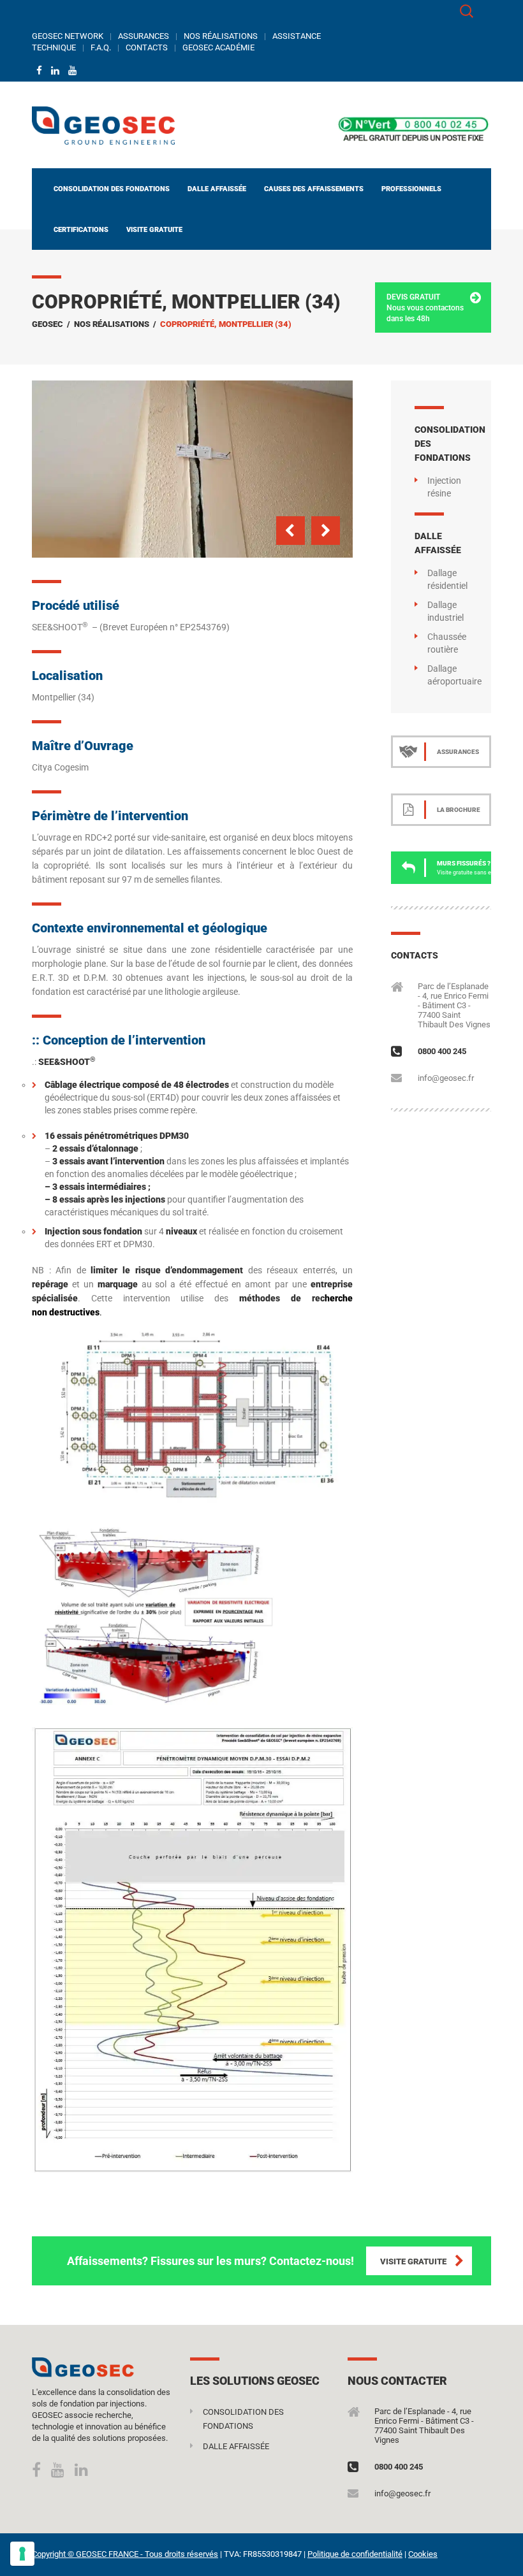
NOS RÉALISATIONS (221, 36)
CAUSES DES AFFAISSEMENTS (314, 189)
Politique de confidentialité (355, 2554)
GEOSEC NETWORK (68, 36)
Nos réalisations (112, 324)
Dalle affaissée (217, 189)
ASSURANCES (144, 36)
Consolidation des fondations (112, 189)
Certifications (81, 230)
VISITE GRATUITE (413, 2261)
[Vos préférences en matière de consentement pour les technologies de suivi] (22, 2554)
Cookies (423, 2554)
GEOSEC (48, 324)
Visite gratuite (154, 230)
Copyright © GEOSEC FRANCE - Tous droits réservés (125, 2554)
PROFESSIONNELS (411, 189)
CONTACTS (147, 47)
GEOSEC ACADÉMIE (218, 47)
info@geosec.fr (446, 1078)
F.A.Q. (101, 47)
